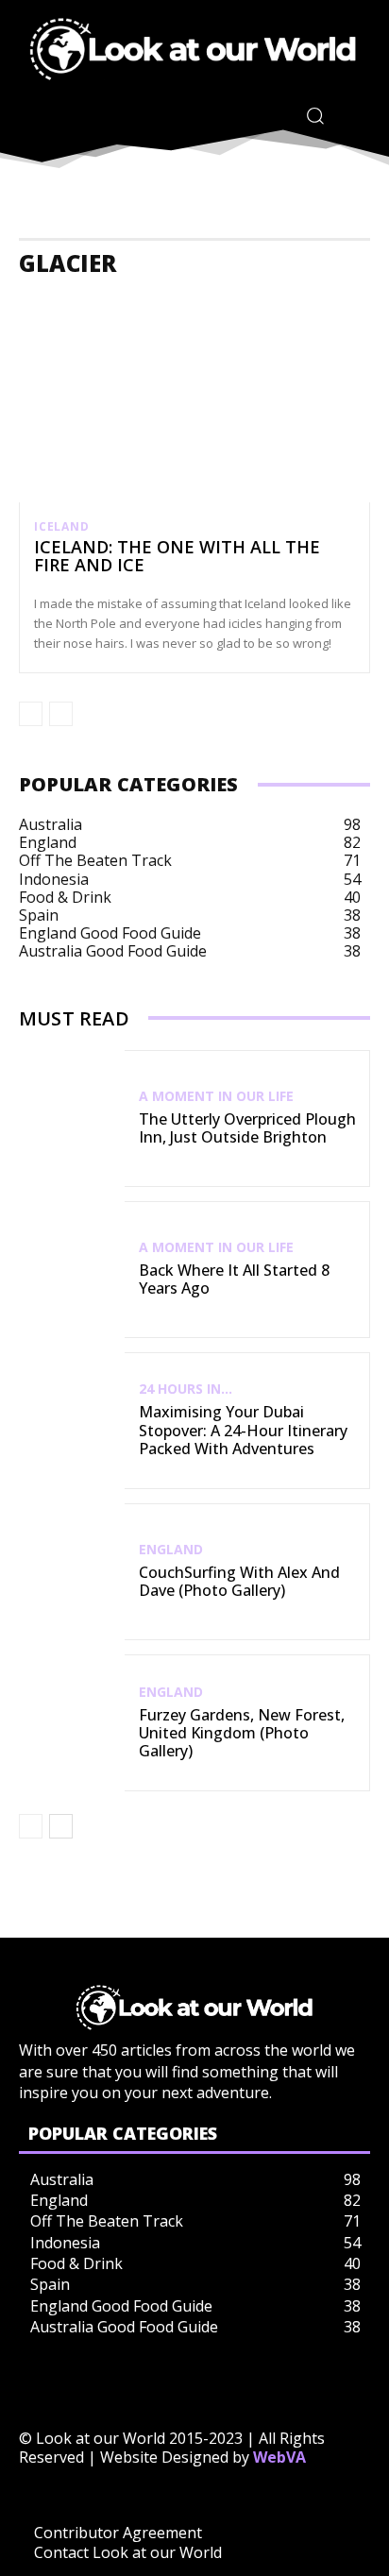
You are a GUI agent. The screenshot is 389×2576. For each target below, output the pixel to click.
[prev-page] (31, 714)
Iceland (62, 527)
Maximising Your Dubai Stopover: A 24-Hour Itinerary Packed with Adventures (243, 1430)
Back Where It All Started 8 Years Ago (234, 1279)
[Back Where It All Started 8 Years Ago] (72, 1270)
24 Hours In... (186, 1389)
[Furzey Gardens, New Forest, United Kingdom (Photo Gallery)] (72, 1723)
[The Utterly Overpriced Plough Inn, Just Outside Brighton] (72, 1119)
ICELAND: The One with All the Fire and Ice (177, 556)
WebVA (279, 2457)
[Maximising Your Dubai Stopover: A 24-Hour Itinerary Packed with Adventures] (72, 1421)
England (171, 1550)
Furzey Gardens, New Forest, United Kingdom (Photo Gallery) (242, 1733)
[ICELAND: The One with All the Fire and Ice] (194, 396)
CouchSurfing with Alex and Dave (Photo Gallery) (239, 1581)
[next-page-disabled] (61, 714)
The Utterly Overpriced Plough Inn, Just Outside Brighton (247, 1128)
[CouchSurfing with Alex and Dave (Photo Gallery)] (72, 1572)
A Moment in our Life (216, 1096)
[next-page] (61, 1826)
